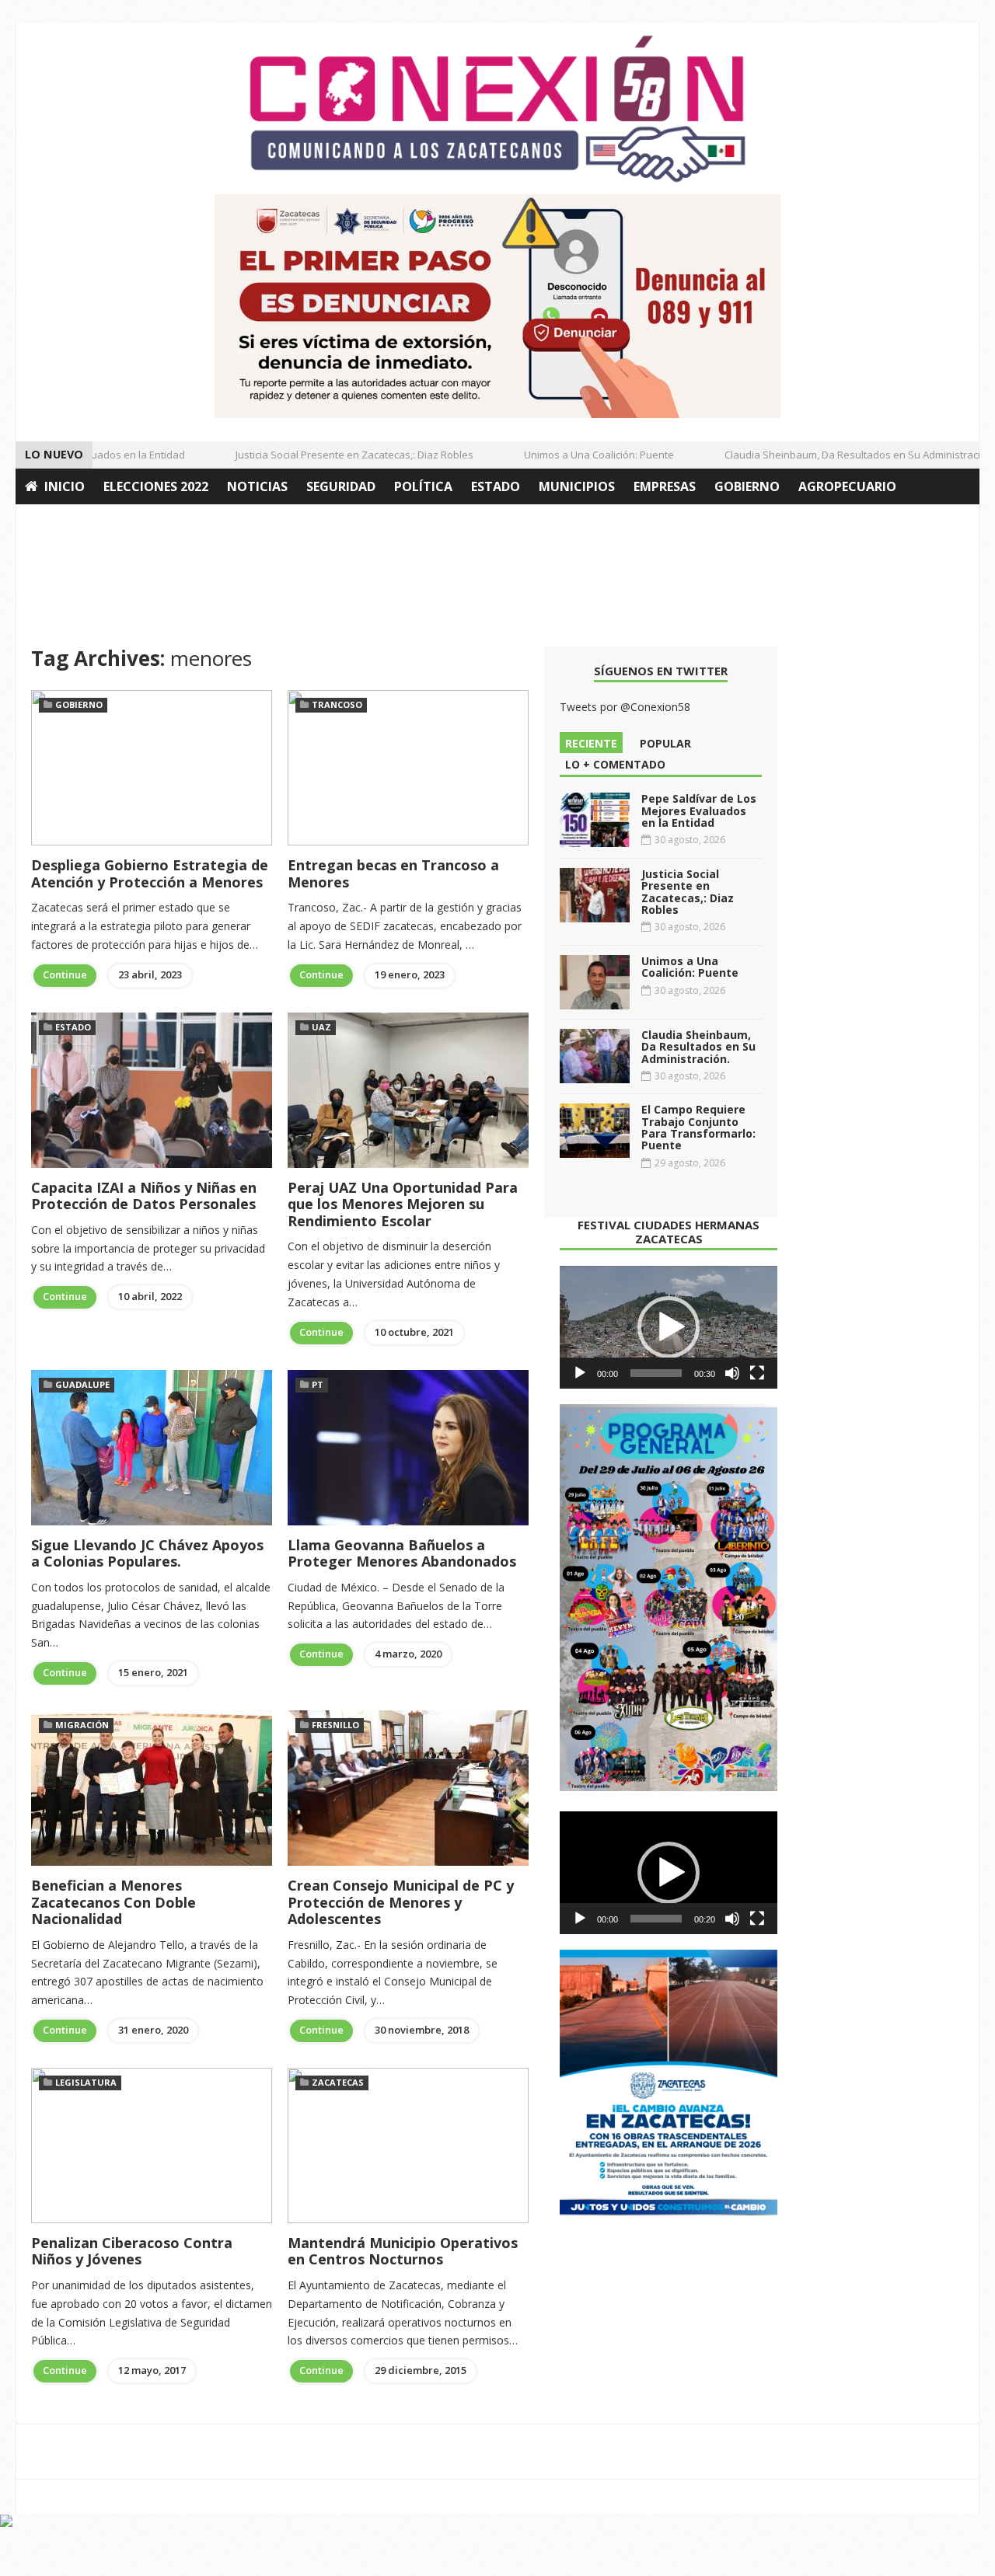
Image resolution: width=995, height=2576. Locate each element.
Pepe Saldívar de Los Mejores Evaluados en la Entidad (699, 810)
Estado (496, 486)
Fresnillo (335, 1725)
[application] (669, 1327)
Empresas (665, 486)
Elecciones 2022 (156, 486)
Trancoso (337, 704)
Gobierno (747, 486)
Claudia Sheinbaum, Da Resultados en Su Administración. (837, 455)
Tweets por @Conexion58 (625, 707)
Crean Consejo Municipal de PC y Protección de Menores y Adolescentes (401, 1902)
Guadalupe (82, 1384)
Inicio (65, 486)
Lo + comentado (615, 764)
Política (423, 486)
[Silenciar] (732, 1373)
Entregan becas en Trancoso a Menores (393, 873)
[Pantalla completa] (757, 1373)
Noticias (257, 486)
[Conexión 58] (497, 109)
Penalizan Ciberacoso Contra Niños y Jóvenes (132, 2251)
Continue (65, 974)
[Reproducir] (580, 1373)
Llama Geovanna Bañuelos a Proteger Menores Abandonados (402, 1553)
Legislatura (86, 2082)
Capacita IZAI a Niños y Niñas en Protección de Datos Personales (144, 1196)
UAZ (321, 1027)
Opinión (53, 522)
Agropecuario (847, 486)
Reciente (591, 743)
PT (318, 1384)
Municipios (577, 486)
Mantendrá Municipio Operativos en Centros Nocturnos (403, 2251)
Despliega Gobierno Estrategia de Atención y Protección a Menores (150, 873)
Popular (665, 743)
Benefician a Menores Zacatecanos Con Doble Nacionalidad (113, 1902)
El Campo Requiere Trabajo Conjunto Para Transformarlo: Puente (698, 1127)
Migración (82, 1725)
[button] (669, 1327)
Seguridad (341, 486)
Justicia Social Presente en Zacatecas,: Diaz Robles (332, 455)
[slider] (656, 1373)
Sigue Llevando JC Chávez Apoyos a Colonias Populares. (147, 1553)
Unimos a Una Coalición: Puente (576, 455)
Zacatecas (338, 2082)
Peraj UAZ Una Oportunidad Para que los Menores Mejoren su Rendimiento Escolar (403, 1204)
